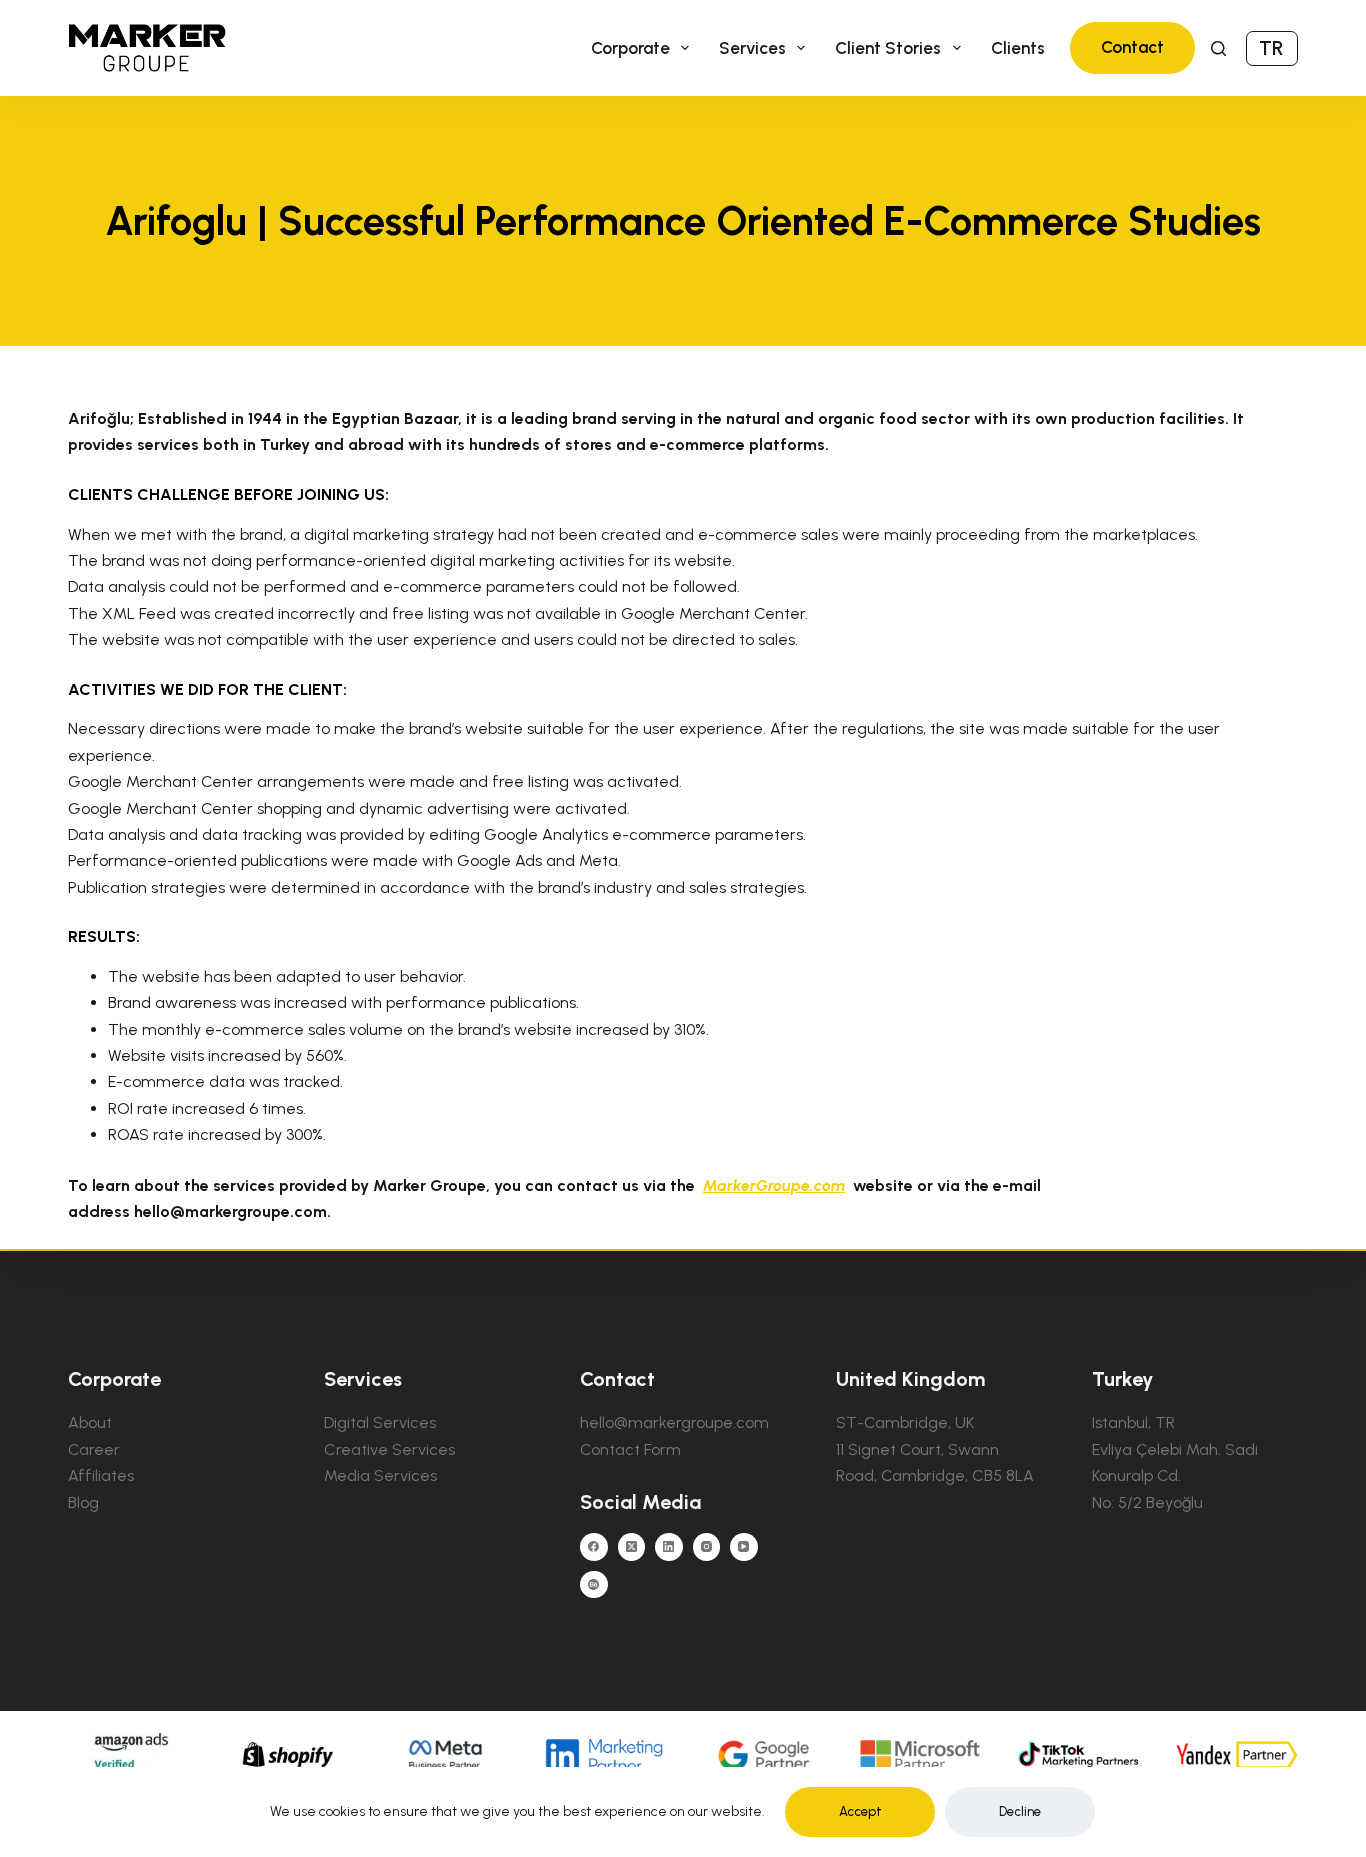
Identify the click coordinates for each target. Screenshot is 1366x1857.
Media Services (380, 1475)
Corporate (630, 48)
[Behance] (594, 1585)
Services (752, 48)
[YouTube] (744, 1547)
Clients (1018, 48)
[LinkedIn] (669, 1547)
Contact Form (630, 1449)
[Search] (1218, 48)
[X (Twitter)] (632, 1547)
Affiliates (101, 1475)
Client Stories (888, 48)
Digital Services (380, 1422)
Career (94, 1449)
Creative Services (389, 1449)
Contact (1132, 47)
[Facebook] (594, 1547)
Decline (1020, 1811)
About (90, 1422)
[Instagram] (707, 1547)
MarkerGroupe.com (774, 1185)
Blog (83, 1502)
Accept (860, 1811)
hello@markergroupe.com (674, 1422)
